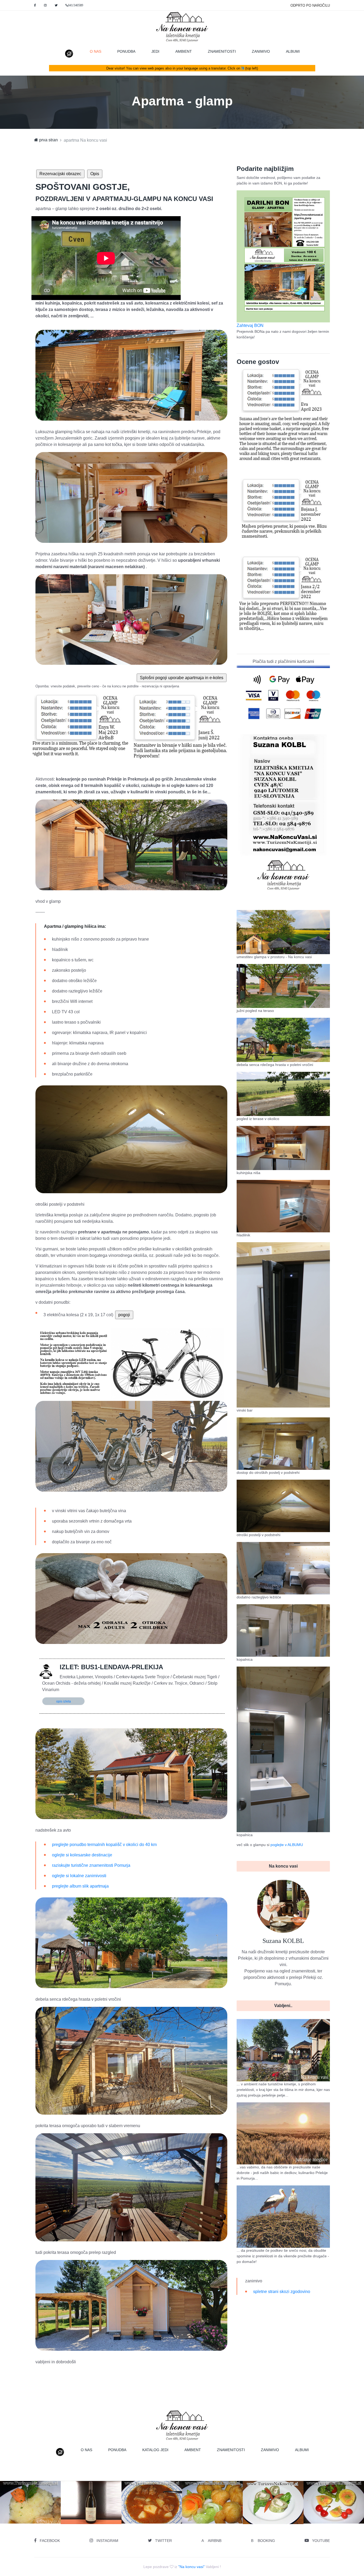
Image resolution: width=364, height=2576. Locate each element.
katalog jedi (155, 2450)
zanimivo (261, 51)
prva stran (48, 140)
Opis (95, 174)
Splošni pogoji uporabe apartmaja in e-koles (182, 678)
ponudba (126, 51)
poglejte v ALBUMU (287, 1845)
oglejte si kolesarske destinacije (82, 1855)
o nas (100, 51)
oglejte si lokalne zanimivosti (79, 1876)
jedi (155, 51)
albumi (293, 51)
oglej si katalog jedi (93, 2514)
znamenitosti (222, 51)
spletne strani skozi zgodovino (282, 2292)
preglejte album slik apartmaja (80, 1886)
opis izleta (64, 1701)
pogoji (124, 1315)
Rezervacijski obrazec (60, 174)
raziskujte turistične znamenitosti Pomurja (91, 1865)
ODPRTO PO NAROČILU (310, 5)
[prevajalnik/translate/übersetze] (243, 68)
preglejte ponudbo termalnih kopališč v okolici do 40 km (104, 1845)
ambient (184, 51)
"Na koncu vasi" (191, 2567)
